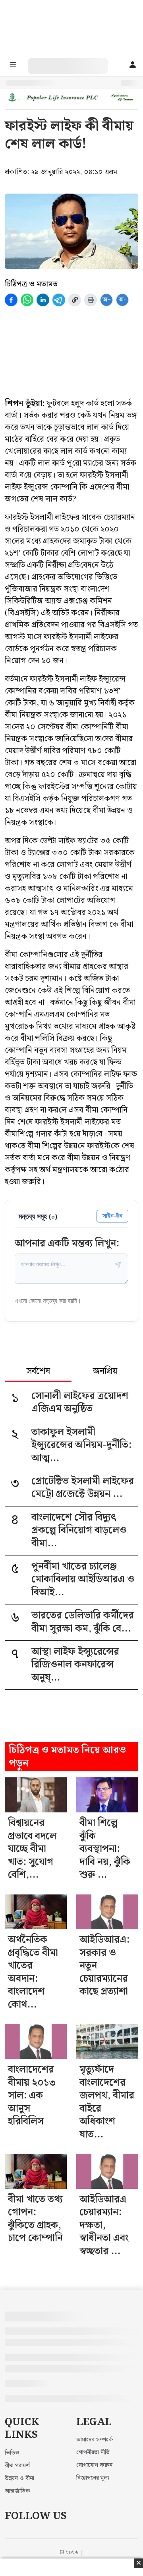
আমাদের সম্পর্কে (95, 2440)
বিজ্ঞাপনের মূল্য (93, 2478)
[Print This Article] (91, 300)
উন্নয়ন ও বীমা (19, 2478)
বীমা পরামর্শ (17, 2466)
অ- (122, 300)
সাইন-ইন (112, 1216)
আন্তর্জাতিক (17, 2491)
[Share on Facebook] (11, 300)
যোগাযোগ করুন (94, 2465)
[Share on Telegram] (59, 300)
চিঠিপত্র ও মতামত (31, 284)
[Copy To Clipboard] (75, 300)
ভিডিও (12, 2453)
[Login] (132, 65)
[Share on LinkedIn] (43, 300)
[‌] (76, 62)
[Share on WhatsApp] (27, 300)
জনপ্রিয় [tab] (105, 1372)
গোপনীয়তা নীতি (93, 2453)
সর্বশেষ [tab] (38, 1372)
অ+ (107, 300)
